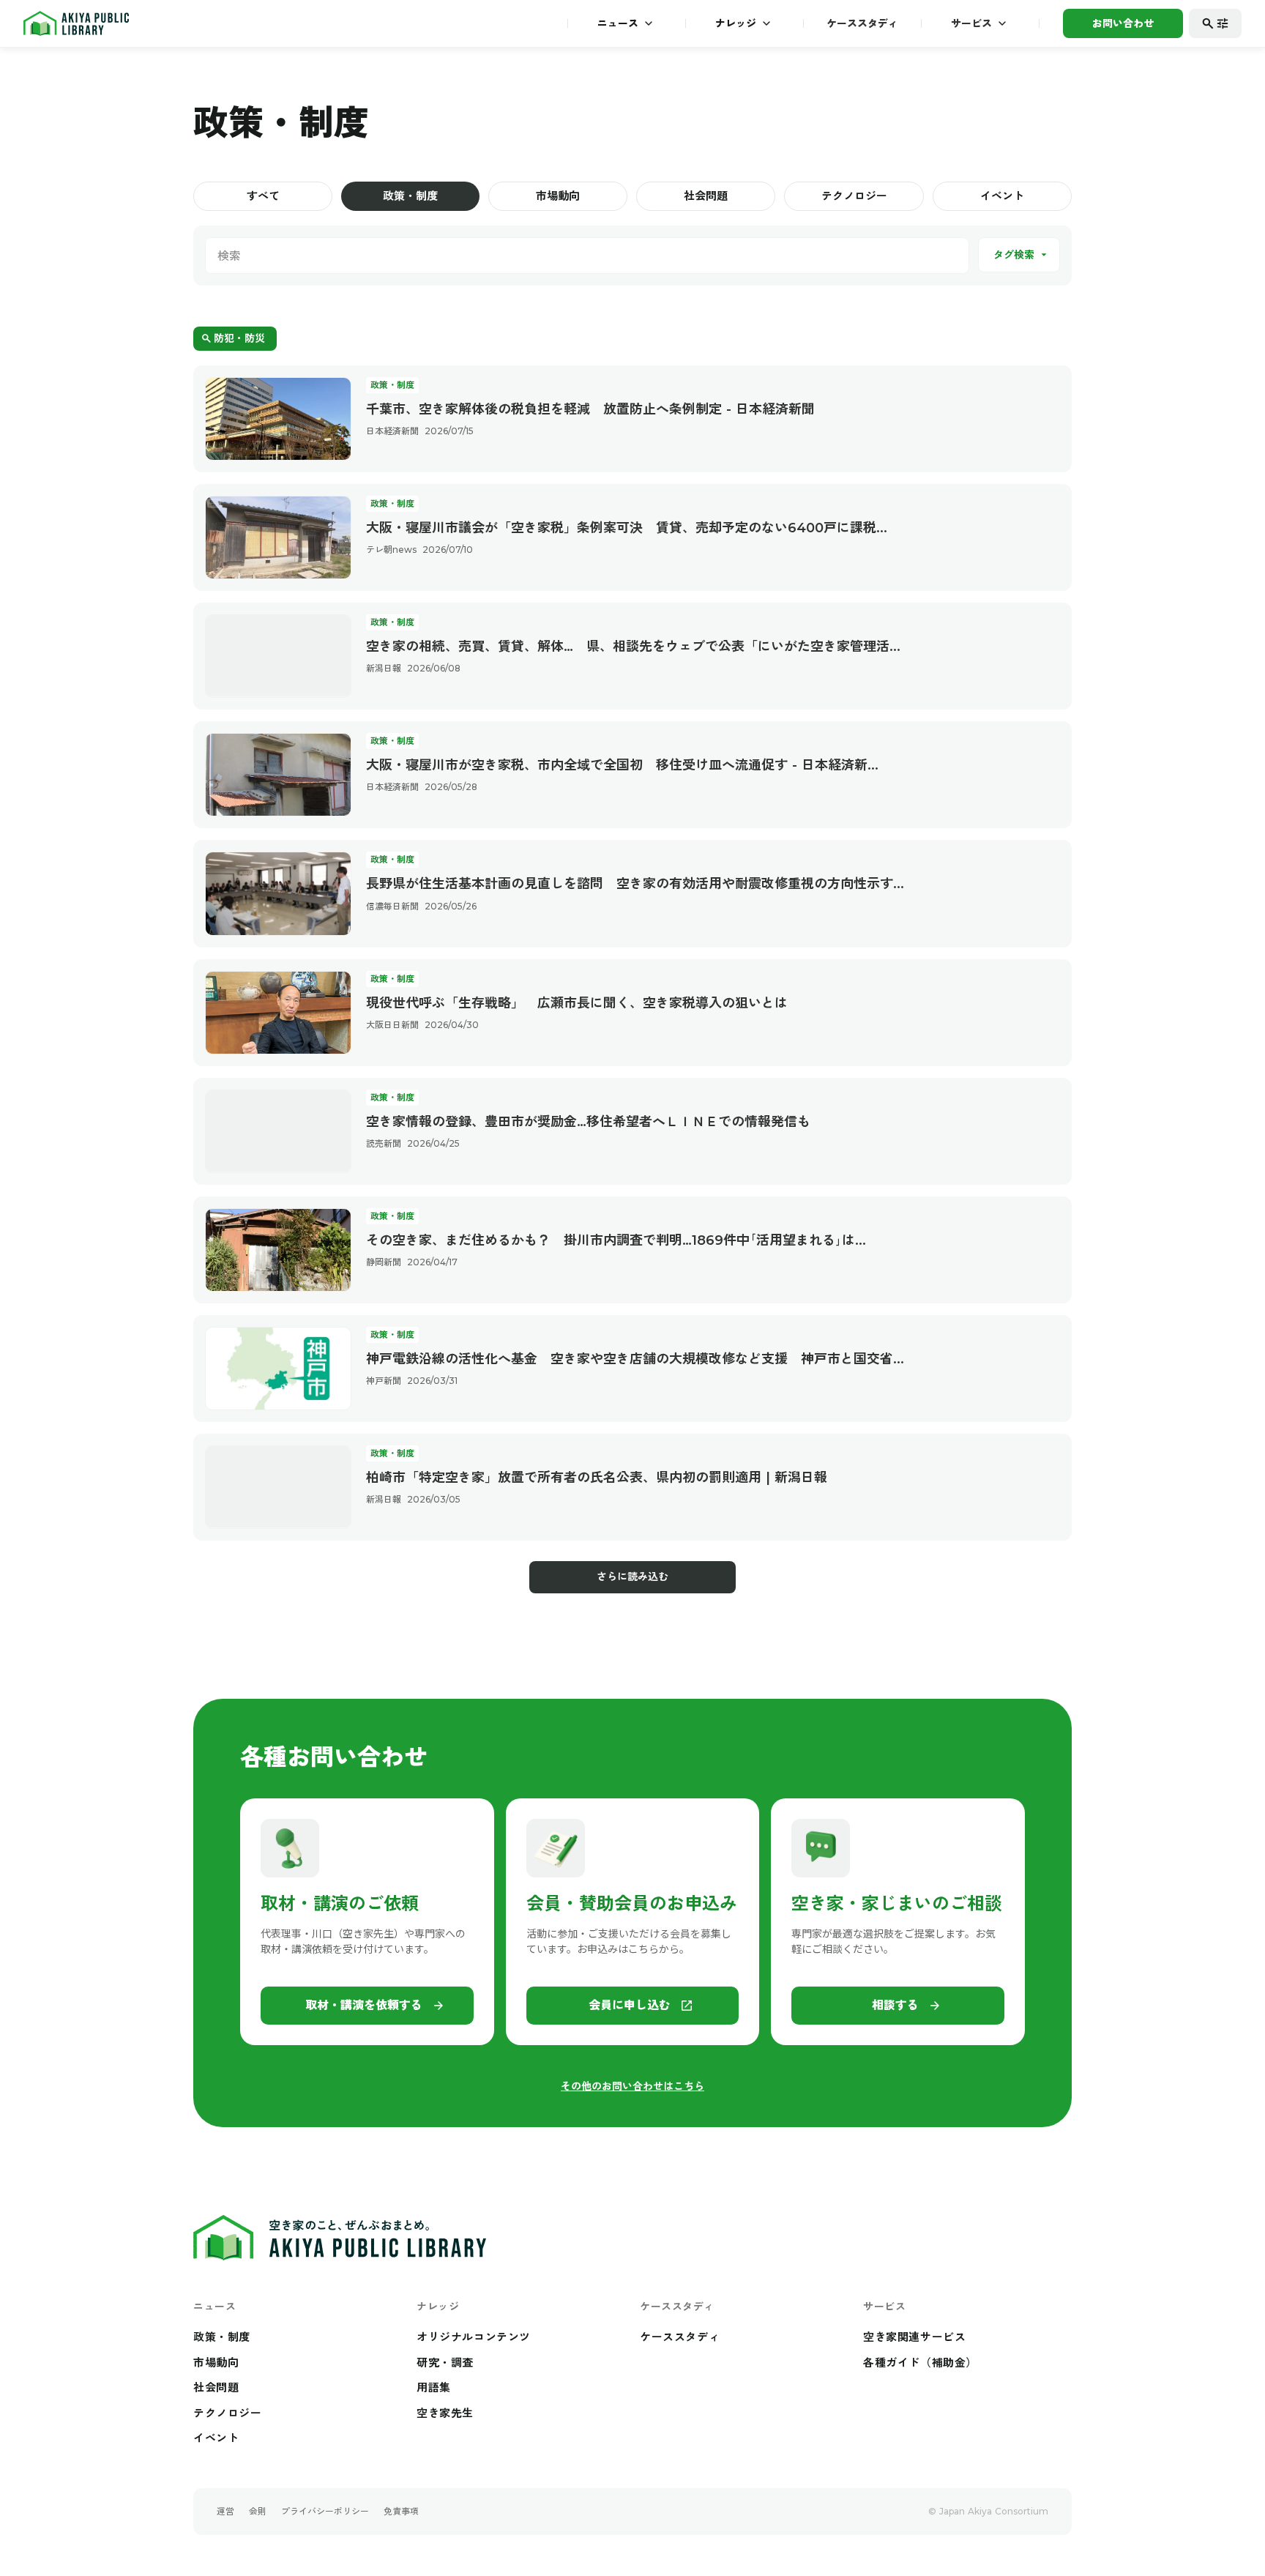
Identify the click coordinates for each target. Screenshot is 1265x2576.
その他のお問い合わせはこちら (632, 2086)
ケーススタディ (862, 23)
